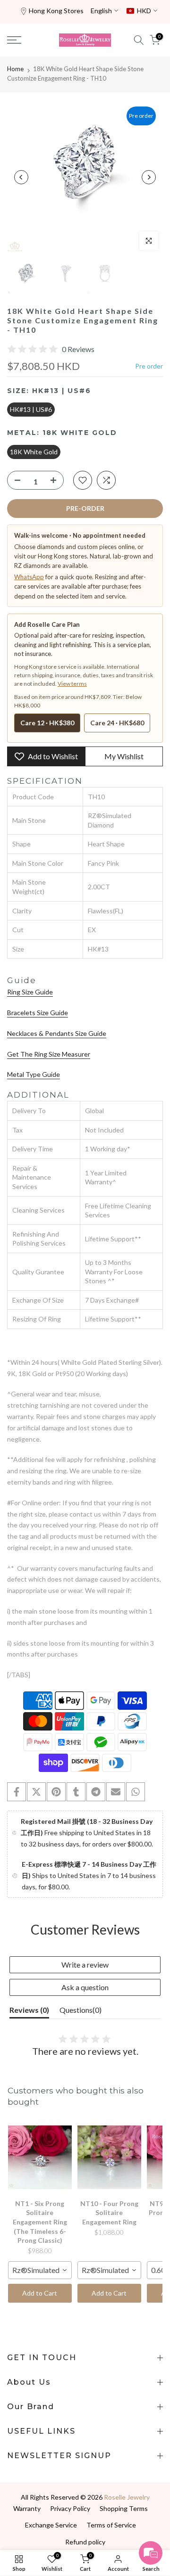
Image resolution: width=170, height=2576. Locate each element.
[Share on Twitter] (36, 1792)
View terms (72, 684)
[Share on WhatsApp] (136, 1792)
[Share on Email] (116, 1792)
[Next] (149, 177)
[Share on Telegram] (96, 1792)
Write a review (85, 1965)
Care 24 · (117, 723)
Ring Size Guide (30, 992)
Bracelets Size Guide (38, 1013)
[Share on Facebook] (17, 1792)
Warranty (27, 2508)
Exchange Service (51, 2525)
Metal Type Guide (34, 1074)
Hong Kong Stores (56, 11)
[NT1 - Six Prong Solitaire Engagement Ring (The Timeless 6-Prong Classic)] (40, 2158)
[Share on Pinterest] (56, 1792)
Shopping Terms (124, 2508)
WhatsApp (29, 577)
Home (15, 69)
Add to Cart (40, 2293)
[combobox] (40, 2270)
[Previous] (21, 177)
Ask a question (85, 1987)
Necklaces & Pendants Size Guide (57, 1033)
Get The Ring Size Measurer (49, 1054)
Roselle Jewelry (127, 2497)
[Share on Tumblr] (76, 1792)
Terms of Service (111, 2525)
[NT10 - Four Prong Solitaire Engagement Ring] (109, 2158)
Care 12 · (47, 723)
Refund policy (85, 2542)
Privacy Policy (70, 2508)
